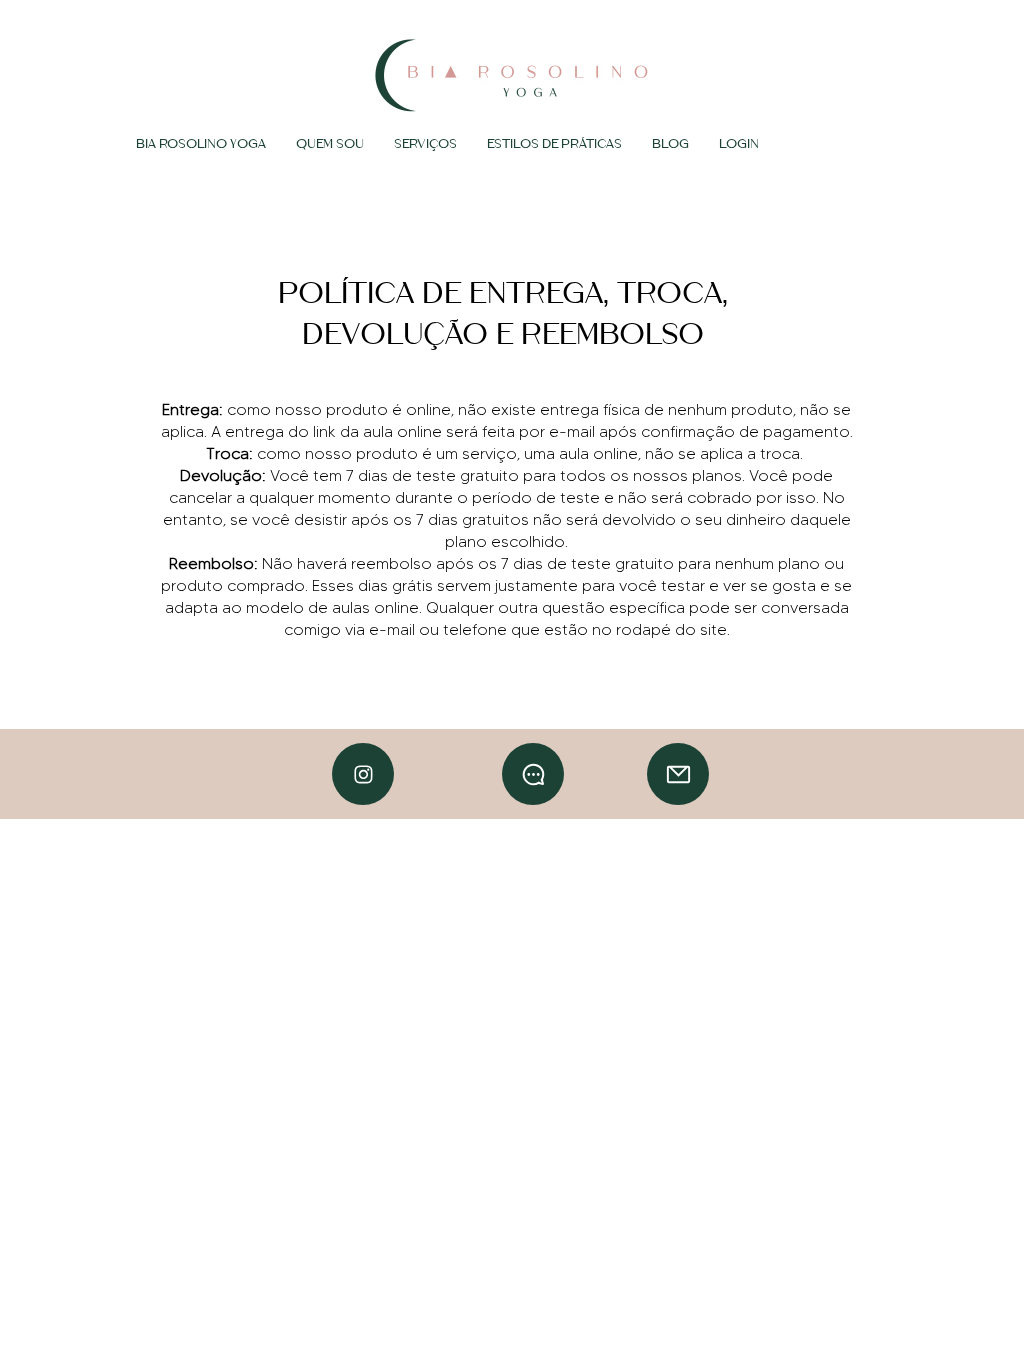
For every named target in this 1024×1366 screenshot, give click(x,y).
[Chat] (363, 774)
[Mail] (678, 774)
